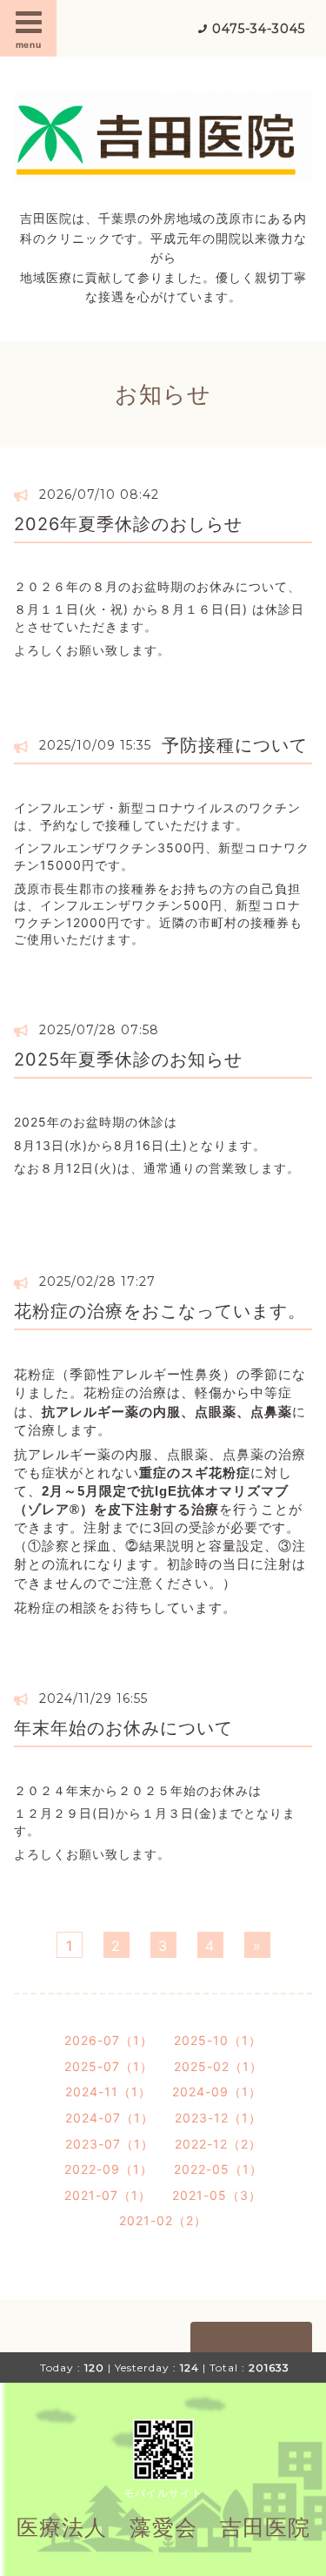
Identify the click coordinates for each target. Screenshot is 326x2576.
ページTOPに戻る (251, 2337)
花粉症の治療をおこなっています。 (160, 1311)
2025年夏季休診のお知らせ (128, 1059)
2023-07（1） (110, 2144)
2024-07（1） (110, 2118)
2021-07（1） (108, 2195)
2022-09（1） (109, 2169)
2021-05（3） (217, 2195)
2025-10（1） (218, 2040)
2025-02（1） (218, 2066)
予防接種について (235, 745)
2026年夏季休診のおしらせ (128, 524)
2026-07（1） (109, 2040)
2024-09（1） (217, 2092)
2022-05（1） (218, 2169)
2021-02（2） (163, 2220)
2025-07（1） (109, 2066)
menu (29, 44)
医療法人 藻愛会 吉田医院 (163, 2527)
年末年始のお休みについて (123, 1728)
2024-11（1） (108, 2092)
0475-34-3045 (259, 29)
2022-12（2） (218, 2144)
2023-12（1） (218, 2118)
